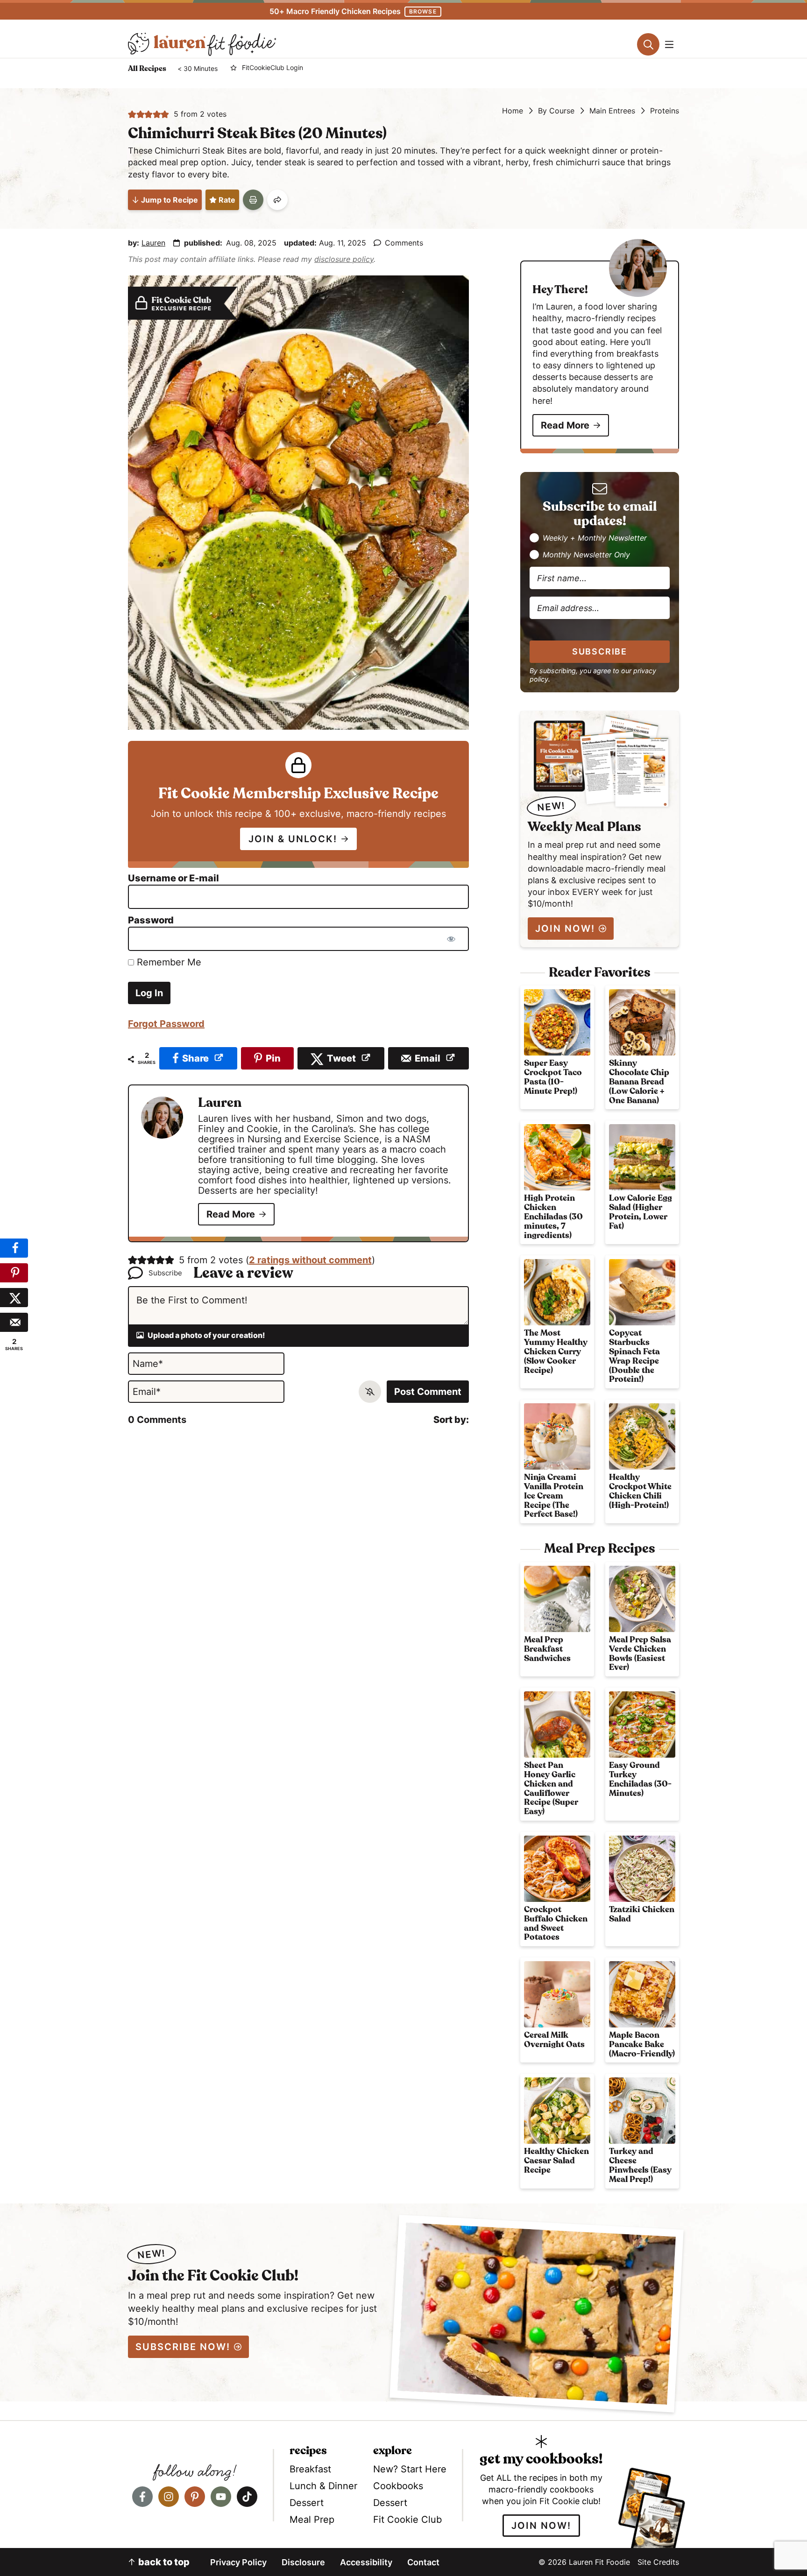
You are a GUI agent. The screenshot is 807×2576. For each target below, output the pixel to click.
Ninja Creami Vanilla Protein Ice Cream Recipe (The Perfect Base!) (554, 1496)
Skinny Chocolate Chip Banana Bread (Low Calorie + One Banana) (639, 1082)
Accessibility (366, 2562)
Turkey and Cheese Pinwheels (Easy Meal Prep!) (640, 2165)
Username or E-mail (173, 878)
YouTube (221, 2497)
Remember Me (168, 962)
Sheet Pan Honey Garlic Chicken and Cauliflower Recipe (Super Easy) (551, 1789)
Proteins (665, 111)
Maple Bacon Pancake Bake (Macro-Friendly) (642, 2045)
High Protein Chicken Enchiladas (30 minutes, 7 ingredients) (553, 1217)
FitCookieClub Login (273, 68)
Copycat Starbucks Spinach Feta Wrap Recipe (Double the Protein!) (634, 1356)
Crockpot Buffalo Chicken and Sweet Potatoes (556, 1924)
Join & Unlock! (293, 839)
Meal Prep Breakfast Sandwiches (547, 1649)
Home (513, 111)
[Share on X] (14, 1298)
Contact (423, 2562)
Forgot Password (166, 1024)
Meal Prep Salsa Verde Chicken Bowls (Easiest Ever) (640, 1654)
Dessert (307, 2503)
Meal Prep (312, 2520)
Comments (404, 243)
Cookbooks (398, 2486)
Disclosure (303, 2562)
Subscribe (600, 651)
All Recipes (147, 69)
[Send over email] (14, 1322)
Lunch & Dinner (323, 2486)
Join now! (541, 2526)
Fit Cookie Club (407, 2520)
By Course (556, 111)
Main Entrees (612, 111)
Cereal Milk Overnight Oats (554, 2040)
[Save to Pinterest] (14, 1273)
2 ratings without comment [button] (310, 1260)
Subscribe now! (183, 2347)
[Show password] (451, 939)
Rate (227, 200)
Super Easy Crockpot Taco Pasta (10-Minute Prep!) (553, 1077)
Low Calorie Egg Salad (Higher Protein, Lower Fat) (641, 1212)
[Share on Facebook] (14, 1248)
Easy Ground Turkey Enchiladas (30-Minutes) (640, 1779)
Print (253, 200)
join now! (565, 929)
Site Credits (658, 2562)
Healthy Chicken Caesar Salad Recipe (556, 2161)
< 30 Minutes (198, 69)
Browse (423, 11)
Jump (170, 200)
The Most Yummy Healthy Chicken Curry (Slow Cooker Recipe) (556, 1352)
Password (151, 920)
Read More (231, 1214)
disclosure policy (344, 259)
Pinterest (195, 2497)
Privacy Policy (238, 2562)
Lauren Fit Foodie (202, 44)
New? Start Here (410, 2469)
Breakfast (310, 2469)
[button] (132, 114)
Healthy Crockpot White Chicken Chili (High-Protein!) (640, 1491)
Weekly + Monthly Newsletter (595, 538)
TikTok (247, 2497)
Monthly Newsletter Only (586, 555)
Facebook (142, 2497)
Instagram (169, 2497)
